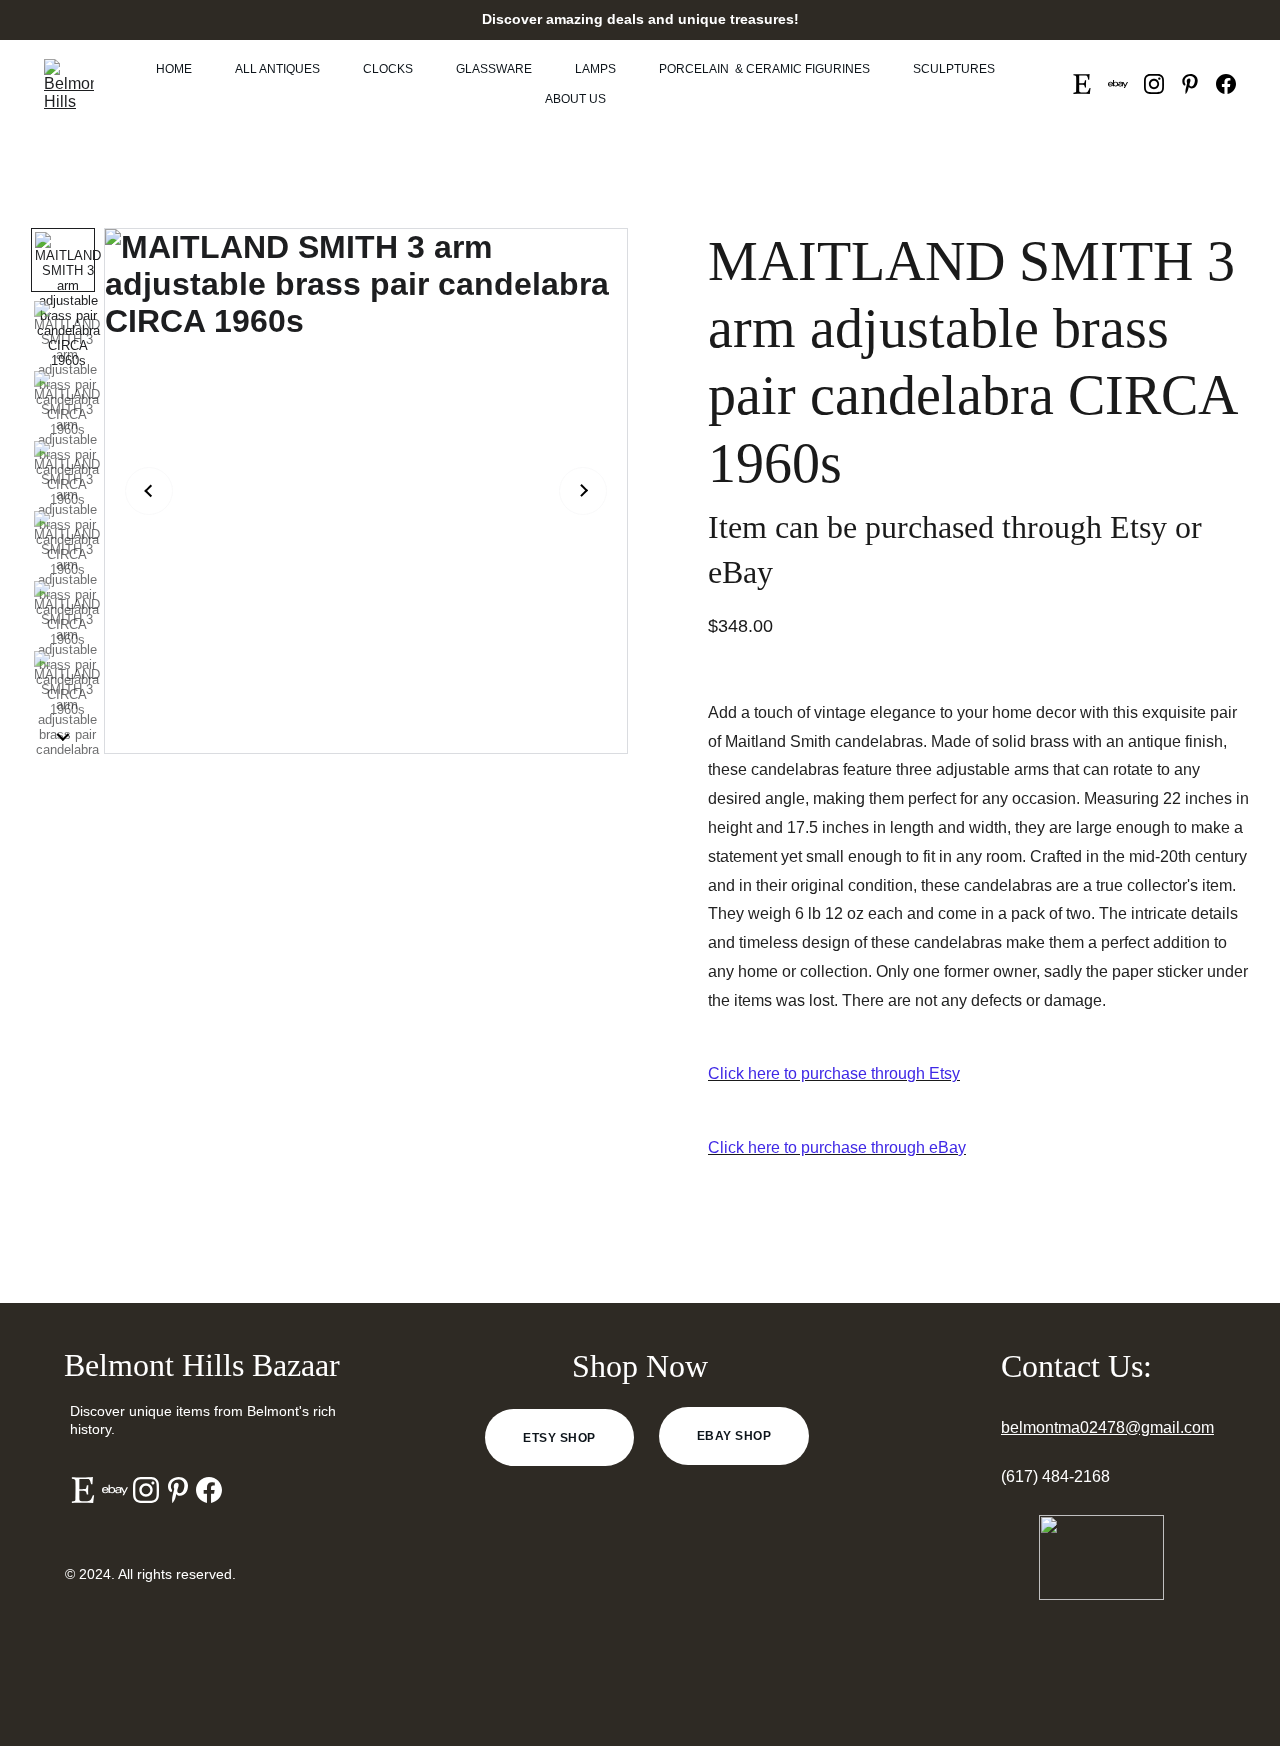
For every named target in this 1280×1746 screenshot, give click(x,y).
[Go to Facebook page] (1226, 84)
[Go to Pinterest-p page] (1198, 84)
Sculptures (954, 69)
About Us (575, 99)
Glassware (494, 69)
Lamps (595, 69)
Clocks (388, 69)
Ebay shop (734, 1436)
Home (174, 69)
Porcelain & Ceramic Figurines (764, 69)
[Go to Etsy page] (1090, 84)
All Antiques (277, 69)
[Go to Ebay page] (1126, 84)
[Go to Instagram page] (1162, 84)
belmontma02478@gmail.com (1107, 1427)
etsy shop (559, 1438)
